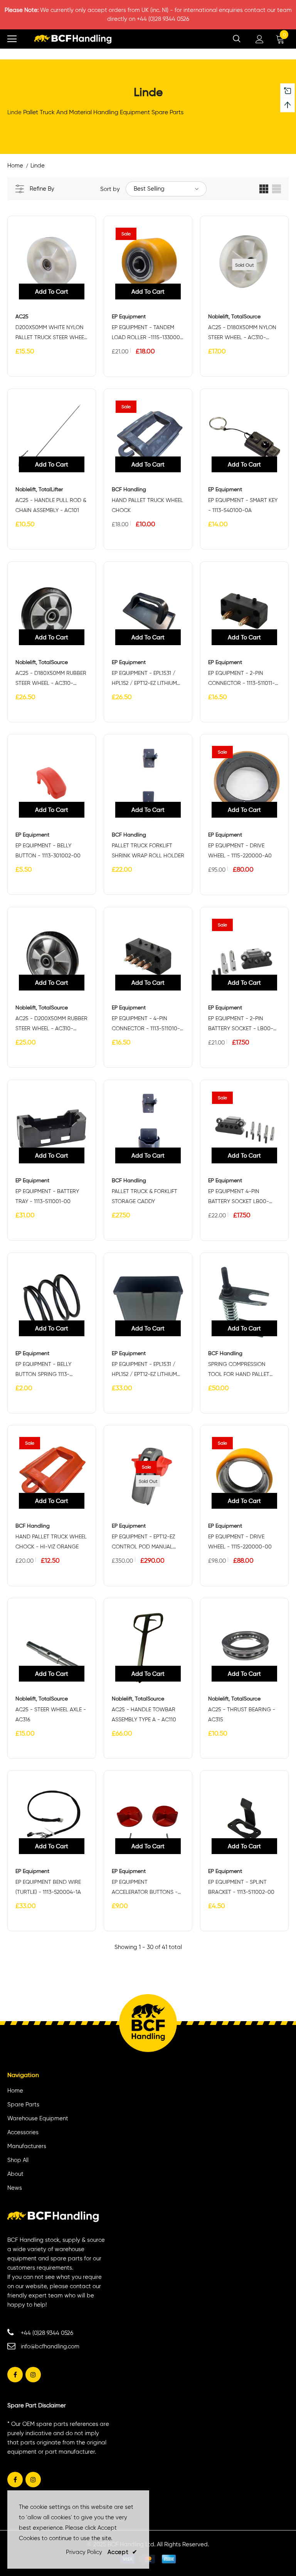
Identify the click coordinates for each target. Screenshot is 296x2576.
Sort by (110, 189)
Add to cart (52, 292)
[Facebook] (15, 2375)
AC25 (22, 317)
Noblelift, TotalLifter (39, 489)
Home (15, 166)
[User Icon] (260, 39)
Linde (38, 166)
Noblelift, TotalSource (234, 317)
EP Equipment (129, 317)
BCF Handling (129, 489)
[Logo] (73, 39)
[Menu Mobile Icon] (12, 39)
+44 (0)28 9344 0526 (47, 2333)
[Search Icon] (237, 39)
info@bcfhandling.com (50, 2346)
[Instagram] (33, 2375)
